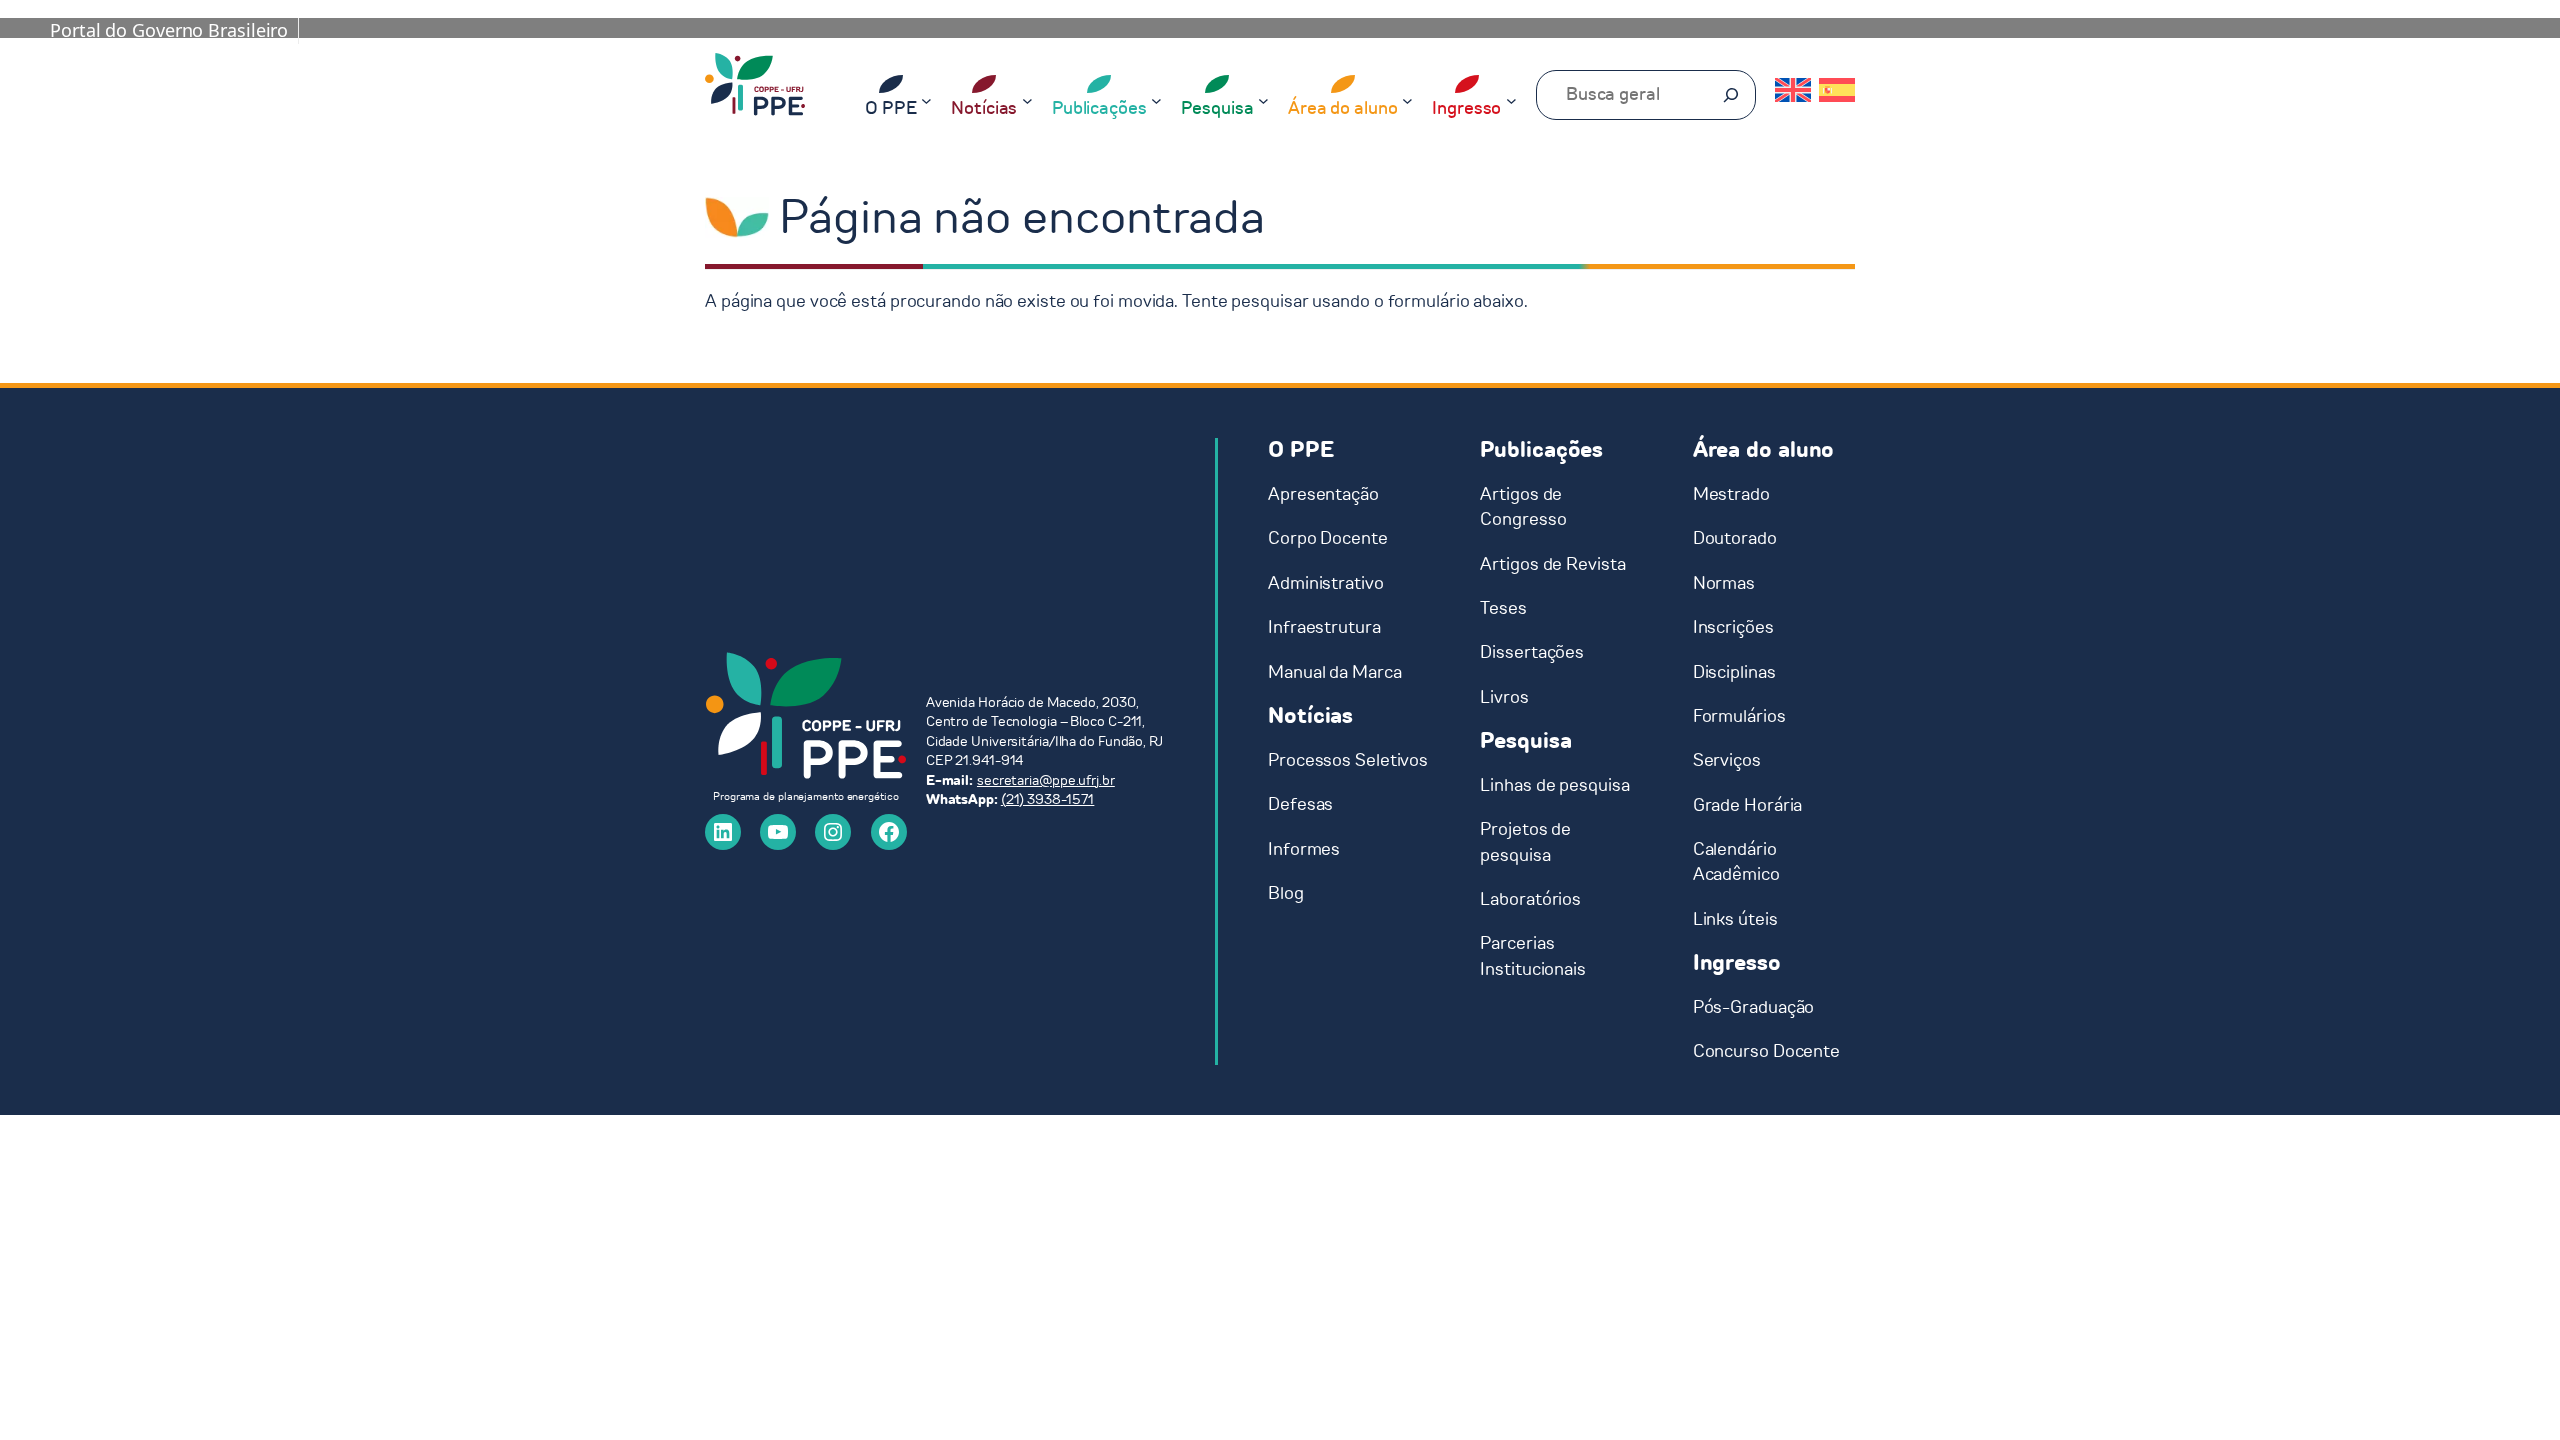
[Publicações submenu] (1156, 99)
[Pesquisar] (1731, 95)
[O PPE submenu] (926, 99)
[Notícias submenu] (1027, 99)
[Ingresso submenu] (1511, 99)
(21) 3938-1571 (1048, 799)
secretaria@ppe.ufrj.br (1046, 780)
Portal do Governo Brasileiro (169, 30)
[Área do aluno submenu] (1407, 99)
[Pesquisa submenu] (1263, 99)
